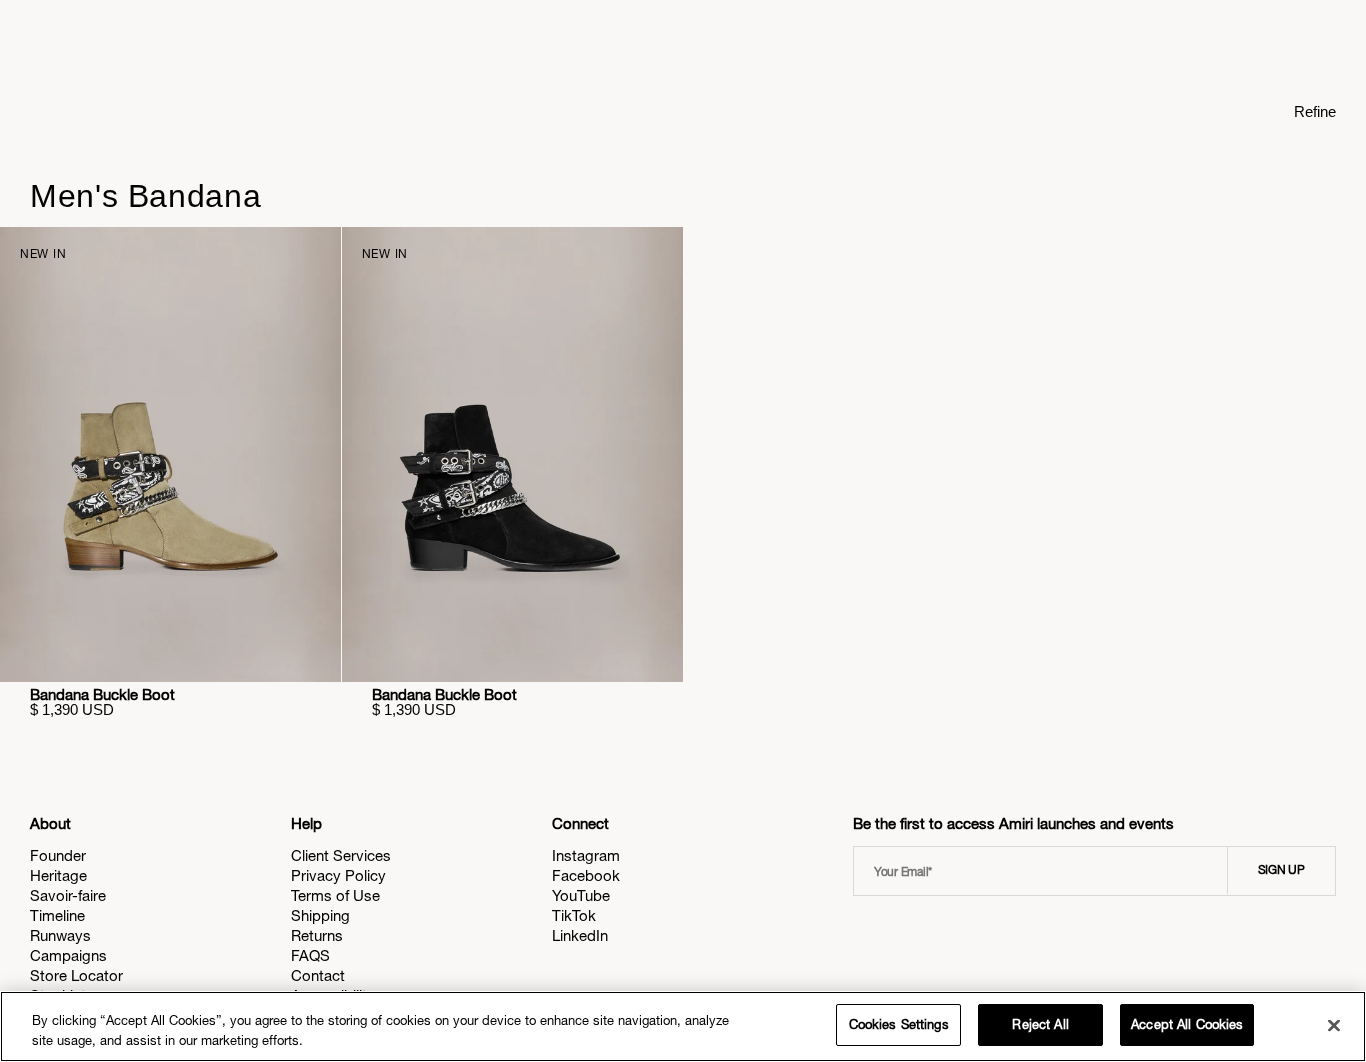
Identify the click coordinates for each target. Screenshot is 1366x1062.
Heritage (58, 875)
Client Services (341, 855)
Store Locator (76, 975)
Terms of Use (335, 895)
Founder (58, 855)
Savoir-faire (68, 895)
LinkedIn (580, 935)
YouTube (581, 895)
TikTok (574, 915)
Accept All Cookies (1187, 1024)
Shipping (320, 915)
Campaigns (68, 955)
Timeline (57, 915)
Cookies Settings (899, 1024)
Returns (317, 935)
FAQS (310, 955)
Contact (318, 975)
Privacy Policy (338, 875)
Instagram (586, 855)
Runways (60, 935)
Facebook (586, 875)
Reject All (1040, 1024)
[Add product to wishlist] (312, 256)
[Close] (1334, 1025)
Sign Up (1281, 870)
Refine (1315, 111)
